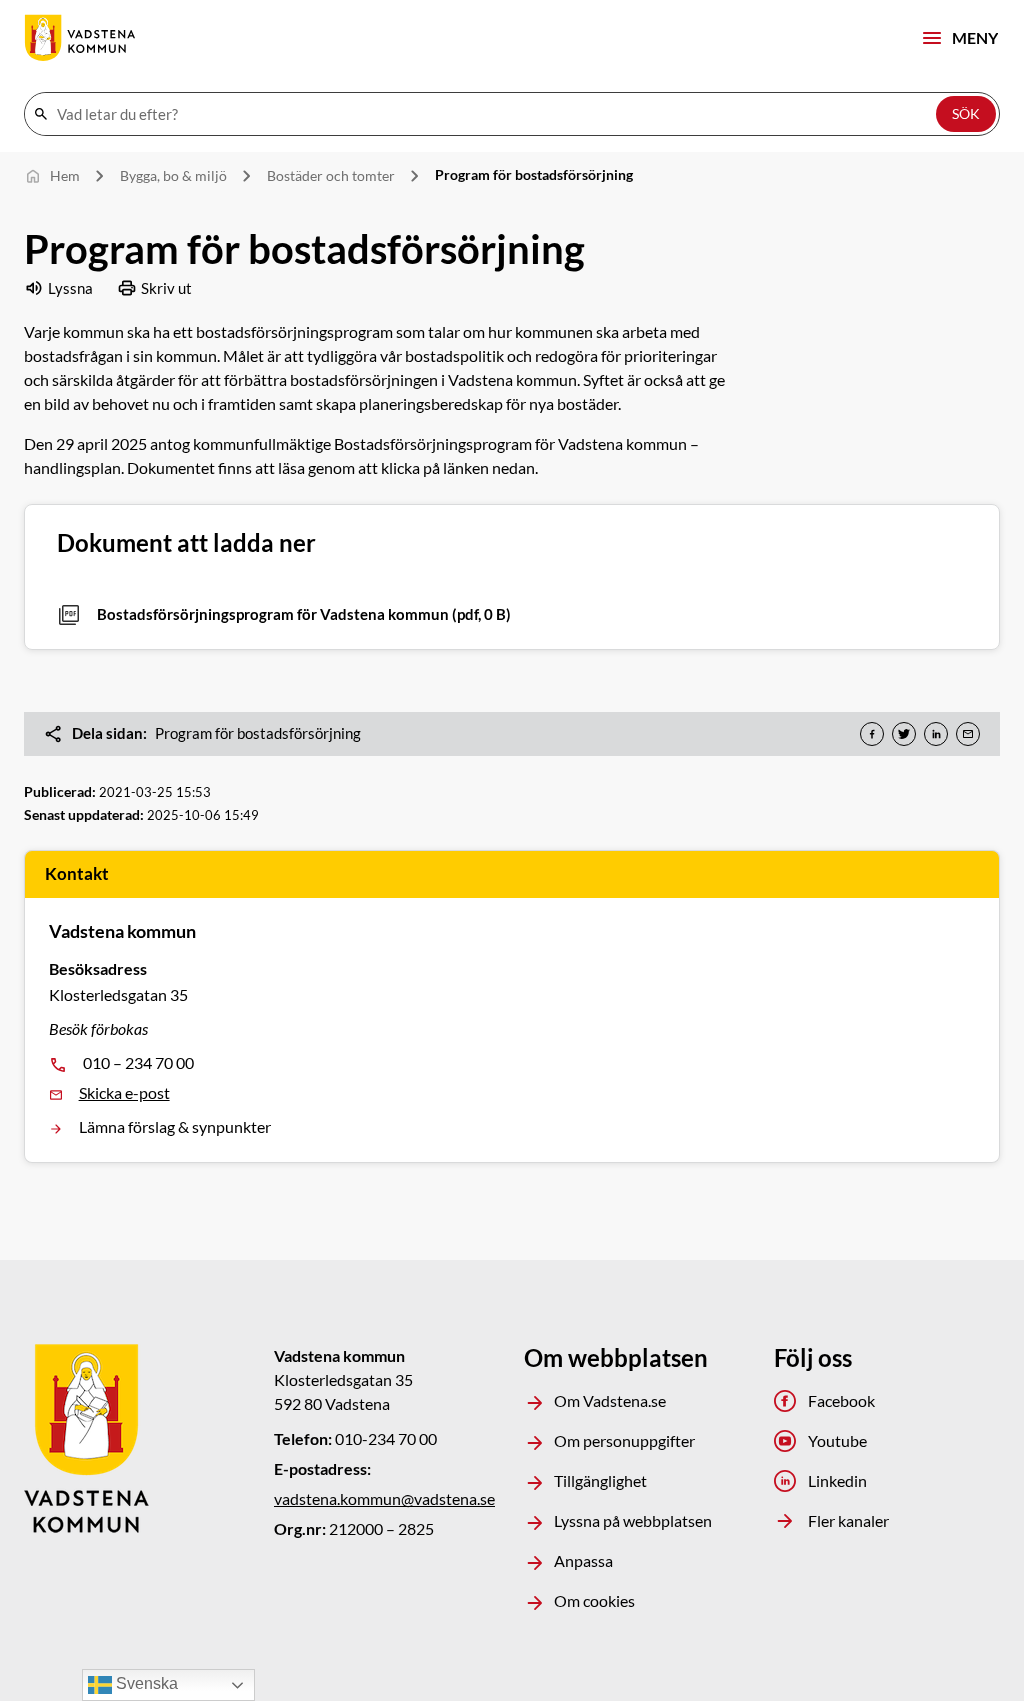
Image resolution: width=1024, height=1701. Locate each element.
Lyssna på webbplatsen (633, 1520)
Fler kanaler (848, 1520)
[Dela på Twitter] (904, 734)
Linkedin (837, 1480)
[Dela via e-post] (968, 734)
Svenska (145, 1683)
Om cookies (594, 1600)
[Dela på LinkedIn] (936, 734)
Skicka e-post (124, 1092)
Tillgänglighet (600, 1480)
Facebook (841, 1400)
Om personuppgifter (624, 1440)
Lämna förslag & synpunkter (175, 1126)
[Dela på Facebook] (872, 734)
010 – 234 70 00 (138, 1062)
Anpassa (583, 1560)
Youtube (837, 1440)
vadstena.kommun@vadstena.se (384, 1498)
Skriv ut (166, 288)
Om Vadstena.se (610, 1400)
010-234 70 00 (386, 1438)
